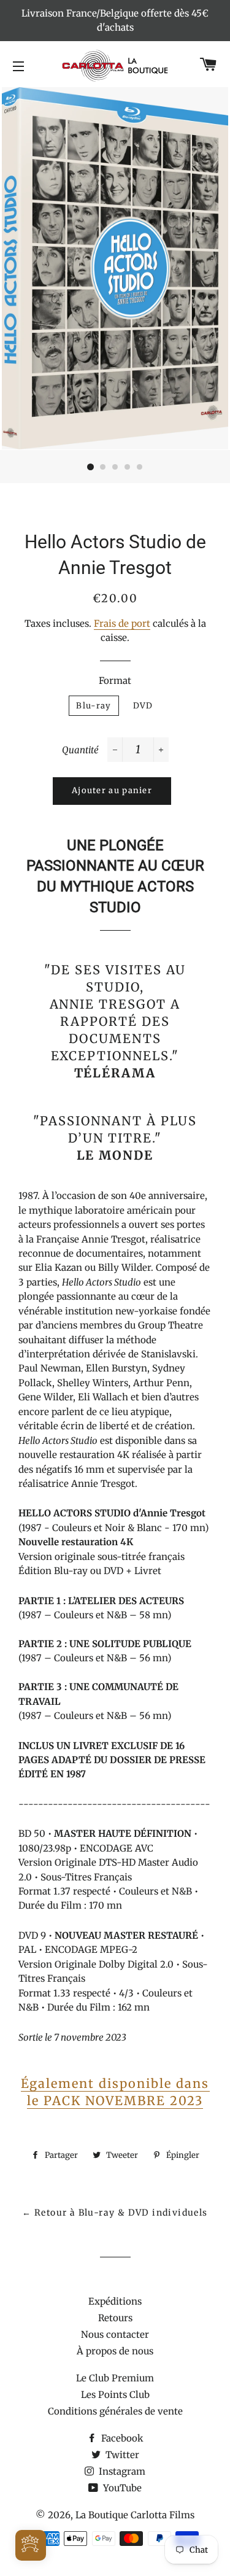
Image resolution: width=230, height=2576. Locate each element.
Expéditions (115, 2301)
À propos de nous (115, 2351)
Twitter (121, 2455)
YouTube (121, 2488)
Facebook (121, 2438)
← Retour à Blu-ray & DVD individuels (115, 2213)
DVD (143, 706)
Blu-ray (94, 706)
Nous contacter (115, 2334)
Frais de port (122, 623)
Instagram (121, 2471)
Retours (115, 2318)
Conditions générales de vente (115, 2411)
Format (115, 681)
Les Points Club (115, 2395)
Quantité (80, 750)
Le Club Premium (115, 2378)
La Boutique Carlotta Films (135, 2515)
